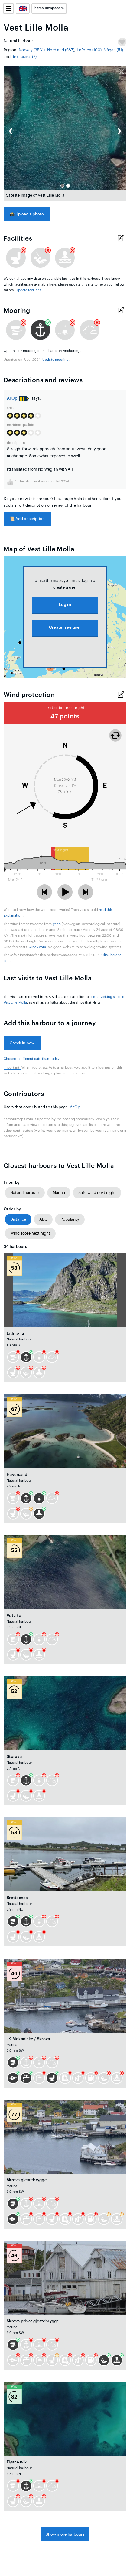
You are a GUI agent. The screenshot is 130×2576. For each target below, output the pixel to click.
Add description (27, 519)
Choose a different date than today (32, 1059)
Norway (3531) (32, 50)
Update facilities (29, 290)
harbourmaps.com (49, 8)
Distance (18, 1219)
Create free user (65, 627)
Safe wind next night (97, 1193)
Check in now (22, 1043)
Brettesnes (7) (24, 57)
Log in (65, 605)
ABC (43, 1219)
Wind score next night (30, 1233)
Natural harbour (25, 1193)
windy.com (37, 947)
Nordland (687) (61, 50)
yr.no (57, 924)
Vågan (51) (114, 50)
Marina (59, 1193)
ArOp (12, 398)
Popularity (70, 1219)
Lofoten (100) (89, 50)
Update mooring (55, 360)
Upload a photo (27, 214)
